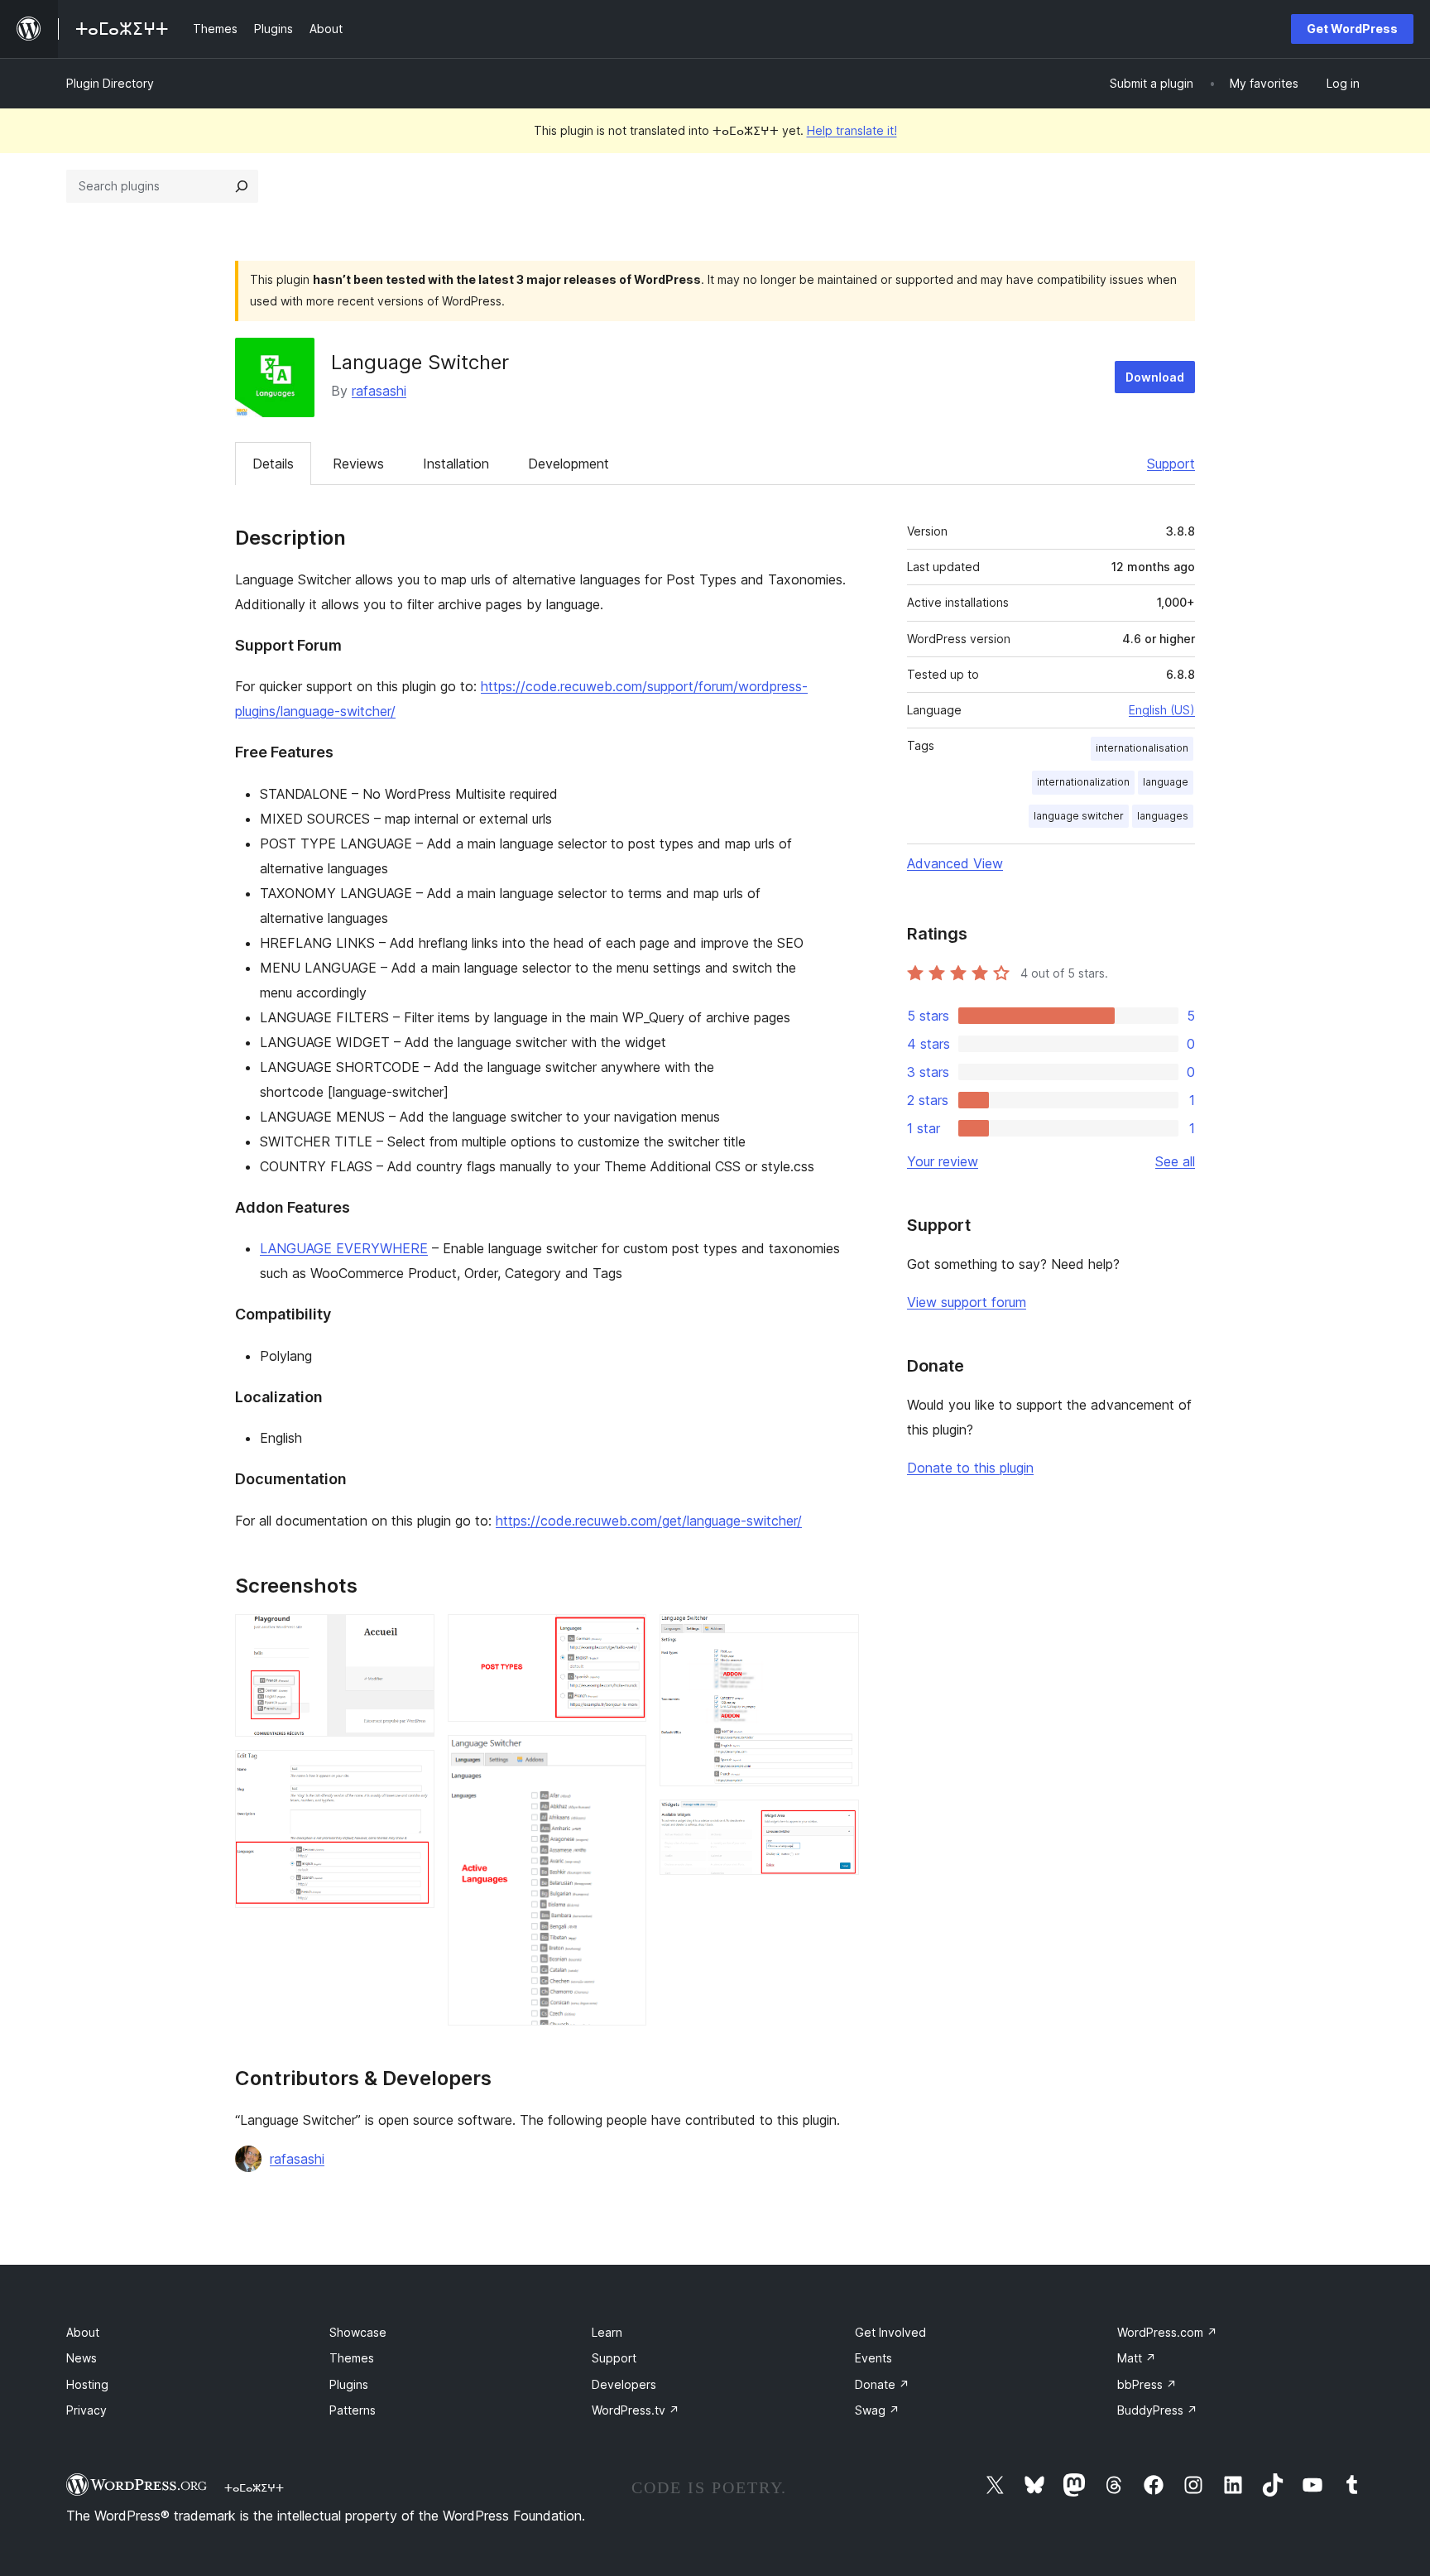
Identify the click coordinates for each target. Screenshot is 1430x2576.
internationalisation (1142, 748)
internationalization (1083, 782)
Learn (607, 2332)
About (83, 2332)
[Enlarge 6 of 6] (837, 1822)
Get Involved (890, 2332)
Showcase (358, 2332)
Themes (352, 2358)
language (1166, 782)
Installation (456, 464)
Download (1155, 377)
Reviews (358, 464)
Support (1171, 464)
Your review (943, 1161)
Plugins (349, 2384)
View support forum (967, 1302)
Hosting (87, 2384)
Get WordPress (1352, 29)
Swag (877, 2410)
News (82, 2358)
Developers (624, 2384)
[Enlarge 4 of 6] (624, 1757)
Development (569, 464)
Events (873, 2358)
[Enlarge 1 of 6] (412, 1636)
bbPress (1147, 2384)
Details (273, 464)
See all (1175, 1161)
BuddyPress (1157, 2410)
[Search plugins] (242, 186)
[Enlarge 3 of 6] (624, 1636)
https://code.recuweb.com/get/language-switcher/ (649, 1521)
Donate (882, 2384)
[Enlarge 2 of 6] (412, 1772)
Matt (1137, 2358)
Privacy (86, 2410)
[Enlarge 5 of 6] (837, 1636)
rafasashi (379, 391)
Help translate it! (852, 130)
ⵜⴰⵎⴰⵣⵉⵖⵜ (254, 2487)
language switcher (1079, 816)
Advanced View (955, 863)
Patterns (353, 2410)
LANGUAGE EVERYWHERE (344, 1248)
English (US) (1162, 710)
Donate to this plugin (970, 1468)
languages (1163, 816)
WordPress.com (1167, 2332)
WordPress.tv (636, 2410)
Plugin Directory (110, 83)
